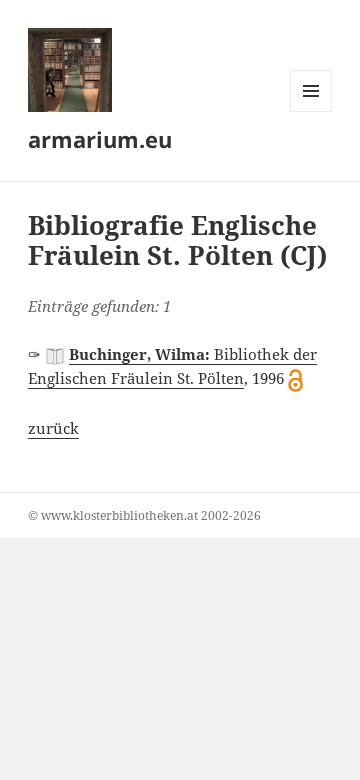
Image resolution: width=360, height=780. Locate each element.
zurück (53, 428)
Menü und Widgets (311, 111)
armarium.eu (100, 139)
